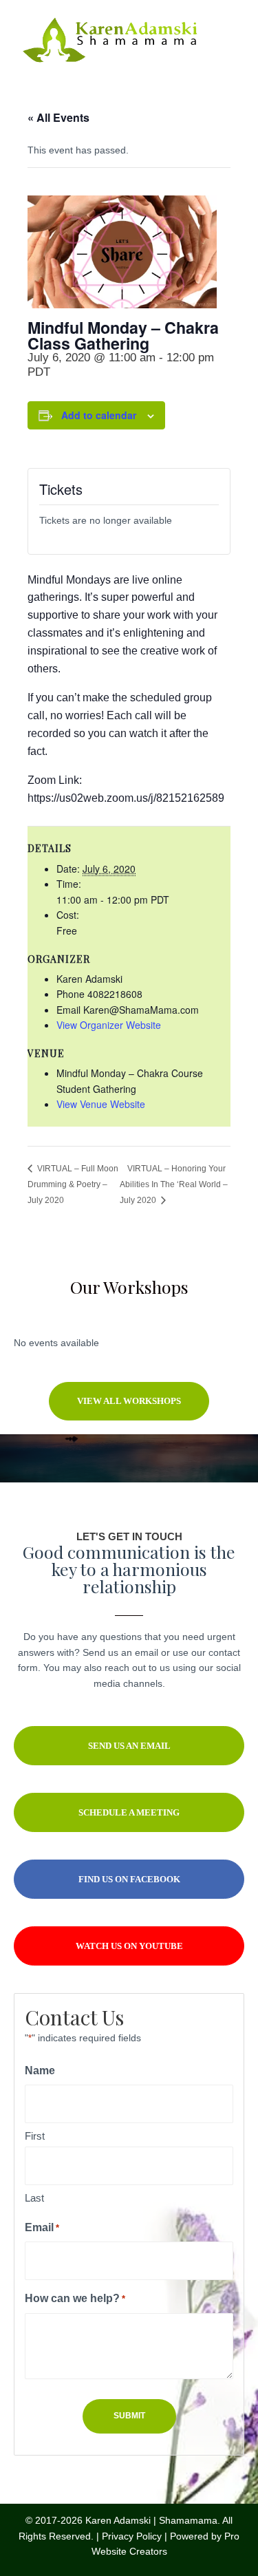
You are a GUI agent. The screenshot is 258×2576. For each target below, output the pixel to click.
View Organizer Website (109, 1025)
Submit (129, 2416)
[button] (129, 1401)
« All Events (58, 117)
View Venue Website (101, 1104)
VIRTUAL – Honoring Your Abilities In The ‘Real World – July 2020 (174, 1184)
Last (34, 2198)
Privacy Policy (132, 2536)
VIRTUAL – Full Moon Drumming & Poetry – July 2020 (73, 1184)
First (35, 2136)
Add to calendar (99, 415)
